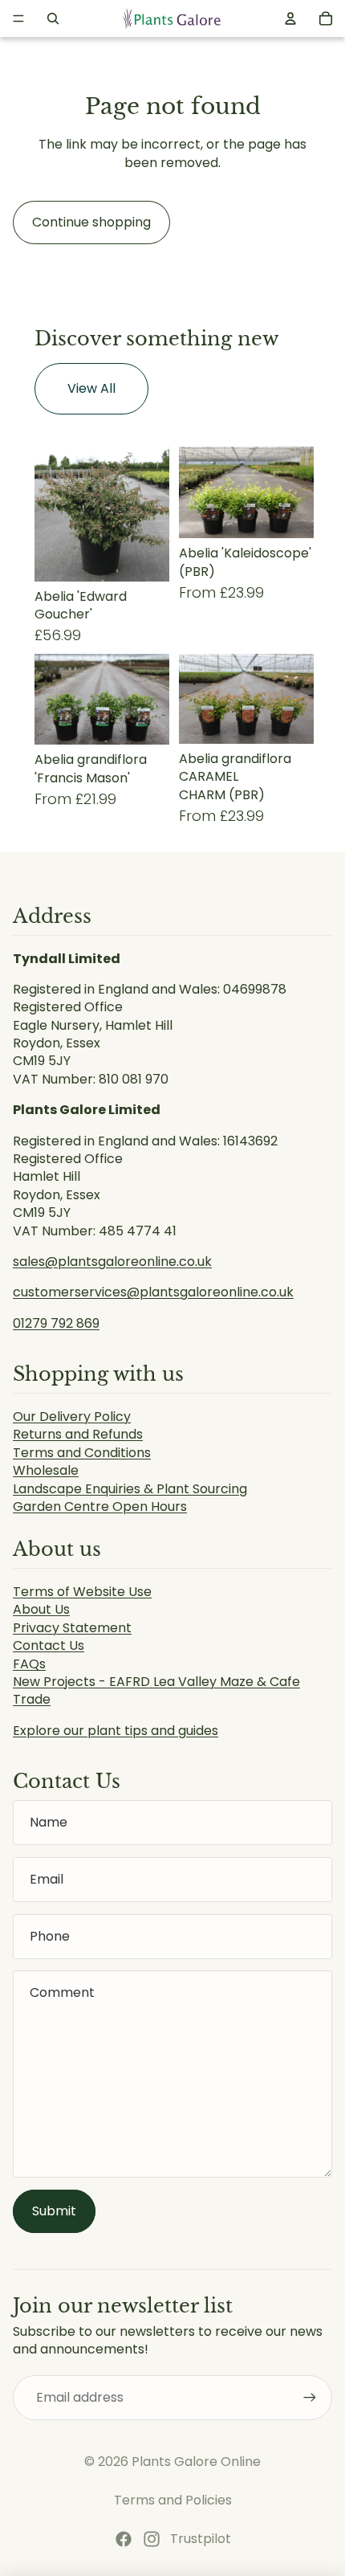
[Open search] (53, 18)
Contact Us (49, 1645)
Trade (32, 1699)
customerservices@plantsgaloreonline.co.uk (153, 1292)
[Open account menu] (290, 18)
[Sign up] (310, 2398)
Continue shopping (91, 222)
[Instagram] (152, 2539)
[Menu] (18, 18)
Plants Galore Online (196, 2462)
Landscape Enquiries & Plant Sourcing (130, 1489)
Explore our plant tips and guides (116, 1731)
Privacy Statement (72, 1628)
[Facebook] (124, 2539)
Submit (54, 2211)
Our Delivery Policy (72, 1417)
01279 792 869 (56, 1323)
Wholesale (46, 1470)
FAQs (29, 1664)
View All (91, 388)
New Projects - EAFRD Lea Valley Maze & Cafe (156, 1682)
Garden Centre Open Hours (100, 1506)
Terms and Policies (173, 2500)
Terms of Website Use (82, 1592)
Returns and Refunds (78, 1434)
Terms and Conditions (82, 1453)
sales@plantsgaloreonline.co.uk (112, 1261)
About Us (41, 1609)
